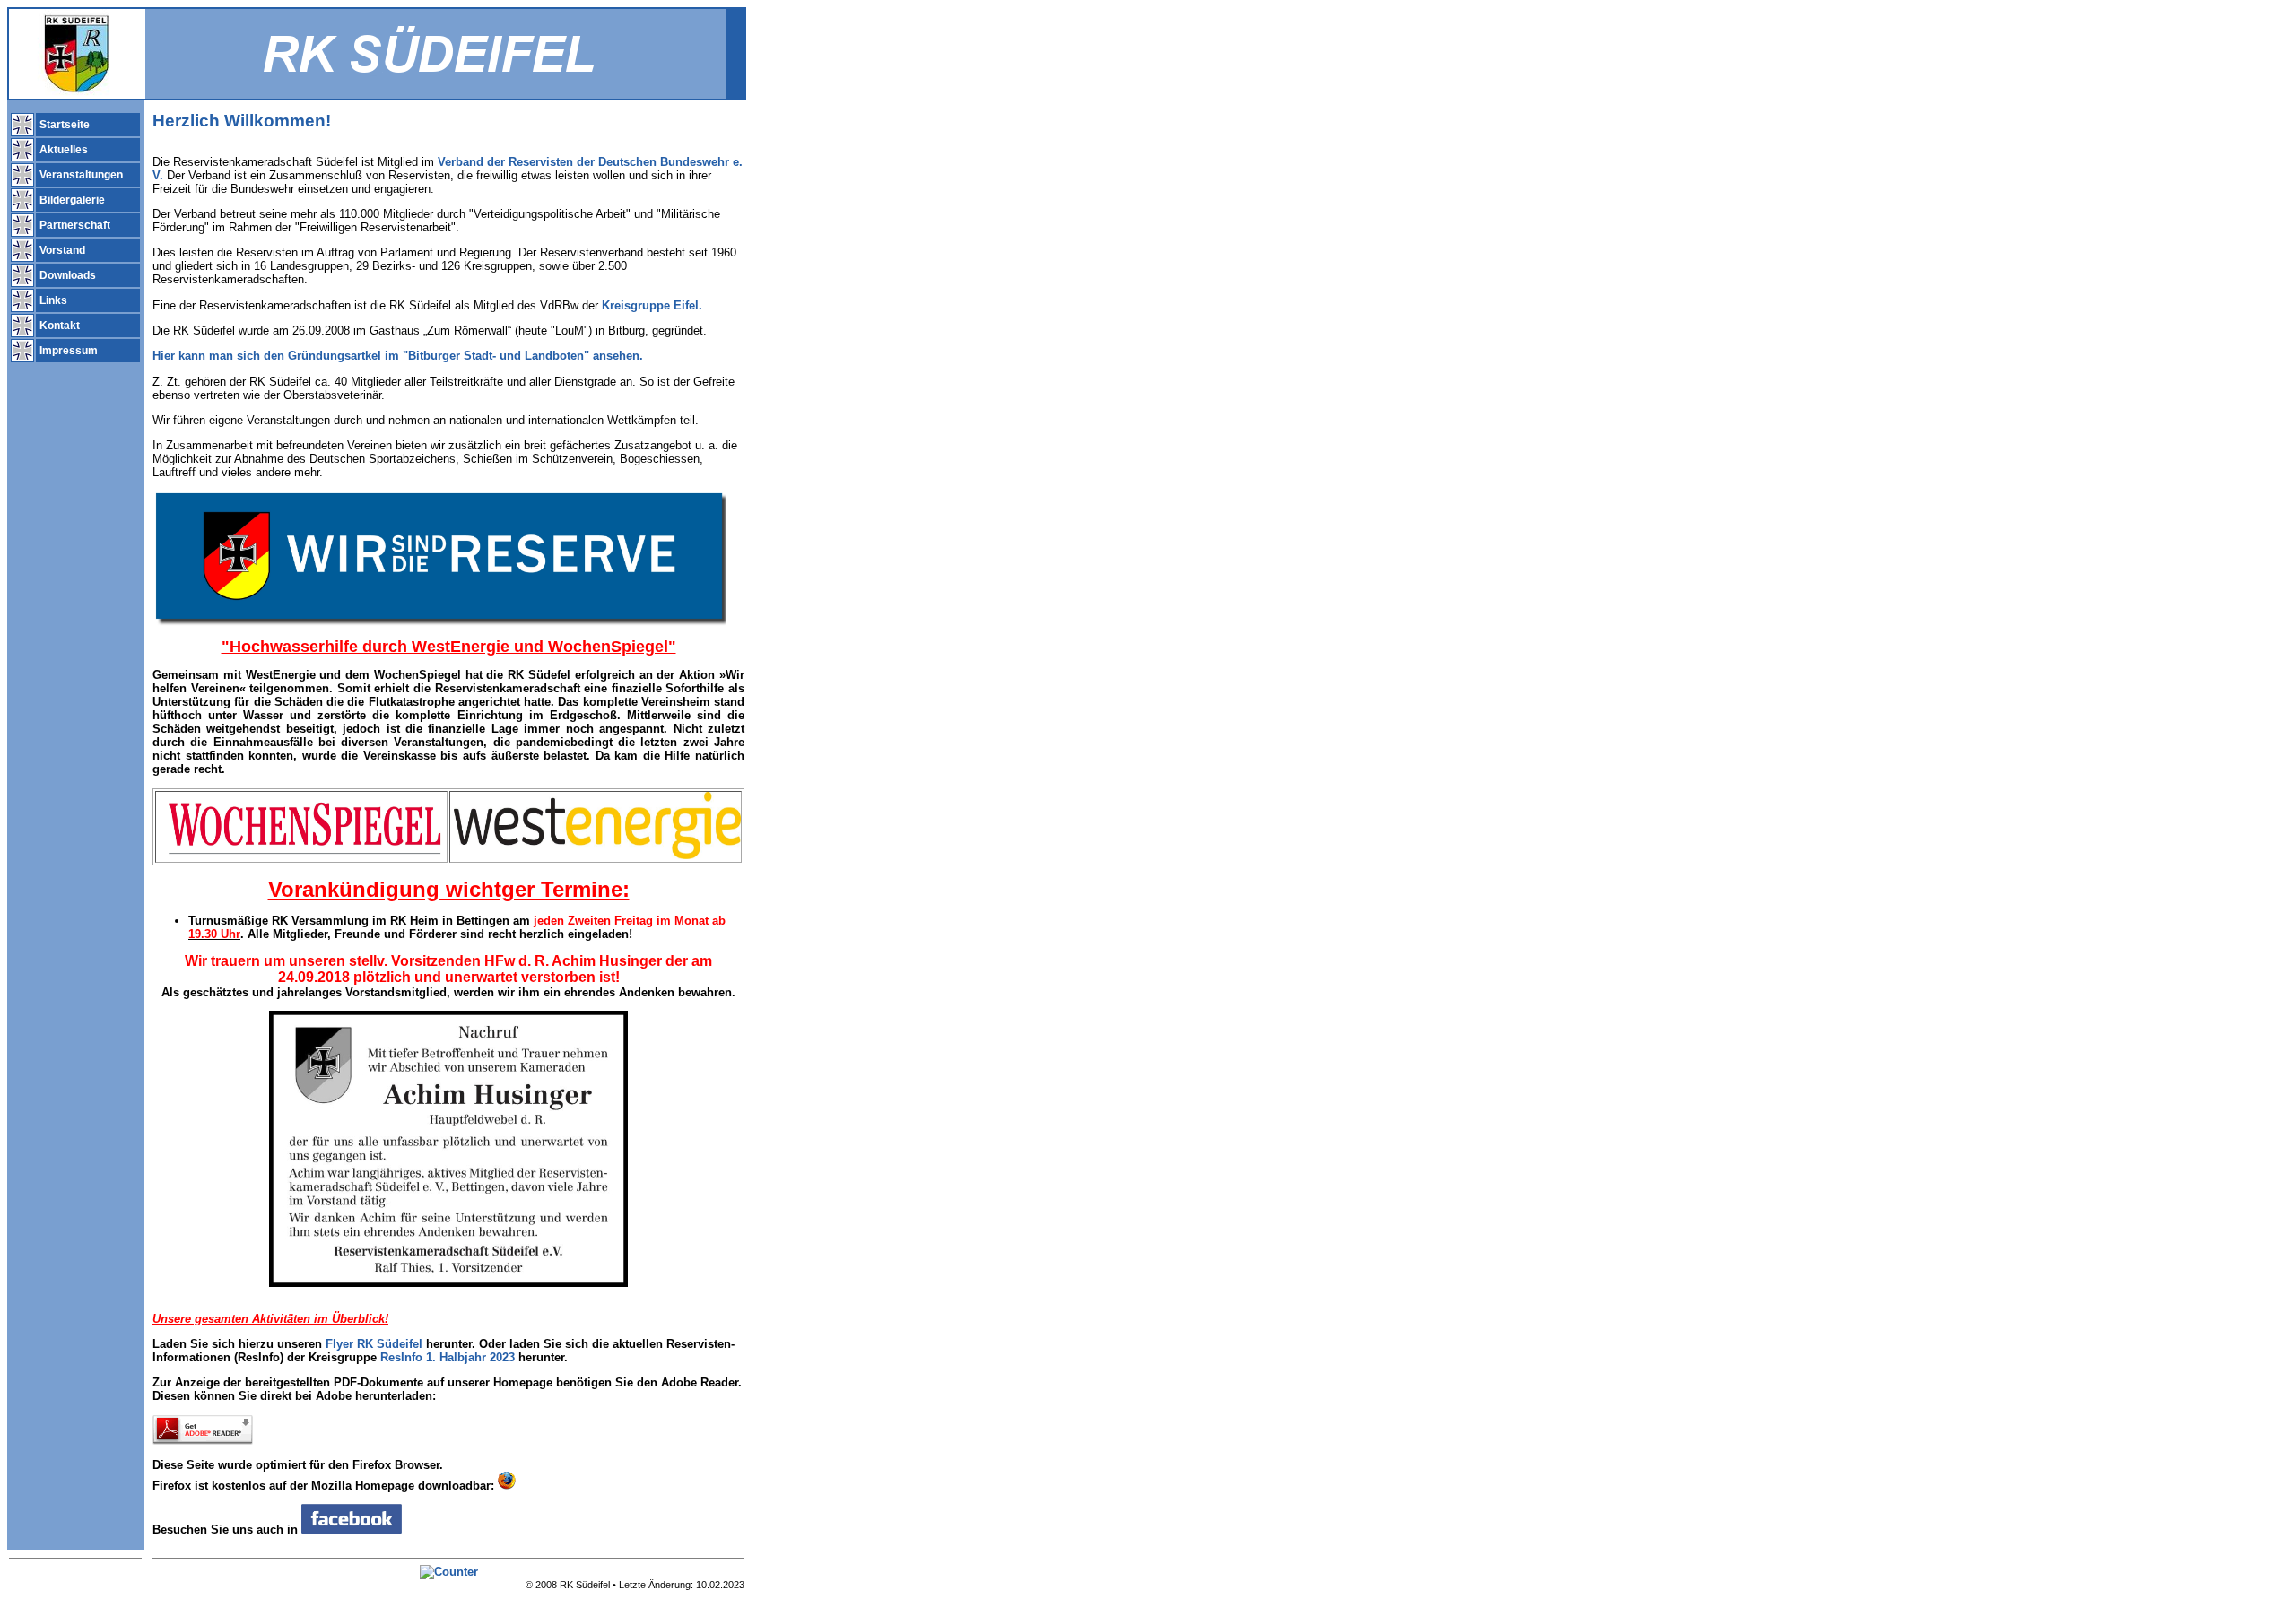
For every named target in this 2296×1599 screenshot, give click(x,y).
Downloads (66, 275)
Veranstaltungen (80, 175)
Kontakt (58, 326)
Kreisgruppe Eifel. (652, 305)
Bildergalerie (71, 200)
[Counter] (449, 1572)
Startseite (63, 125)
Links (52, 300)
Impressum (67, 351)
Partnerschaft (74, 225)
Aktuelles (62, 150)
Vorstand (61, 250)
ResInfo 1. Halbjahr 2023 (448, 1357)
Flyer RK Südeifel (374, 1344)
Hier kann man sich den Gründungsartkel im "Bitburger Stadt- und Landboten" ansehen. (398, 356)
